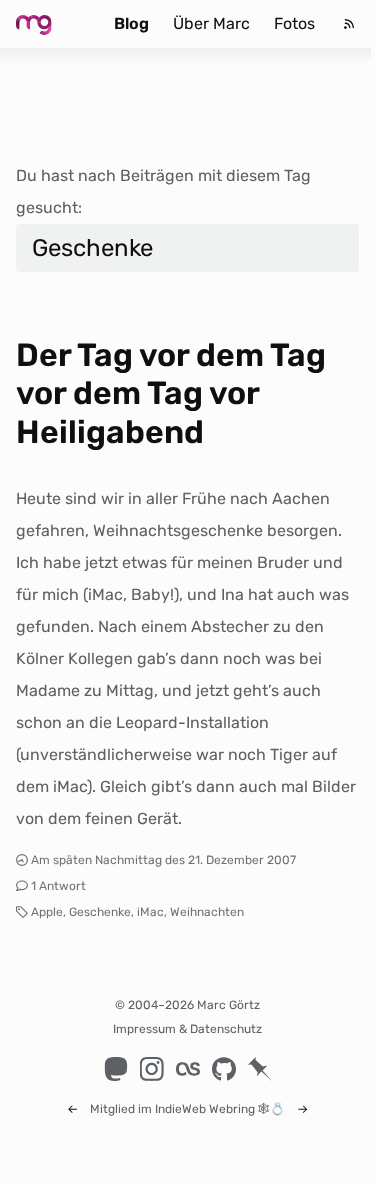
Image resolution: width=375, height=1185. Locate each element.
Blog (131, 23)
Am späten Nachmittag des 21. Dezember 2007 (163, 860)
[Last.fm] (188, 1069)
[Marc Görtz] (49, 24)
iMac (150, 912)
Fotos (294, 23)
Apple (47, 912)
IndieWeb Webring (205, 1109)
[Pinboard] (260, 1069)
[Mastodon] (116, 1069)
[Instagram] (152, 1069)
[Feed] (349, 24)
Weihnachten (207, 912)
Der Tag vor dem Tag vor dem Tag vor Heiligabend (171, 393)
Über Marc (211, 23)
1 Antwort (58, 886)
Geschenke (100, 912)
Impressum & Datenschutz (187, 1029)
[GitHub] (224, 1069)
